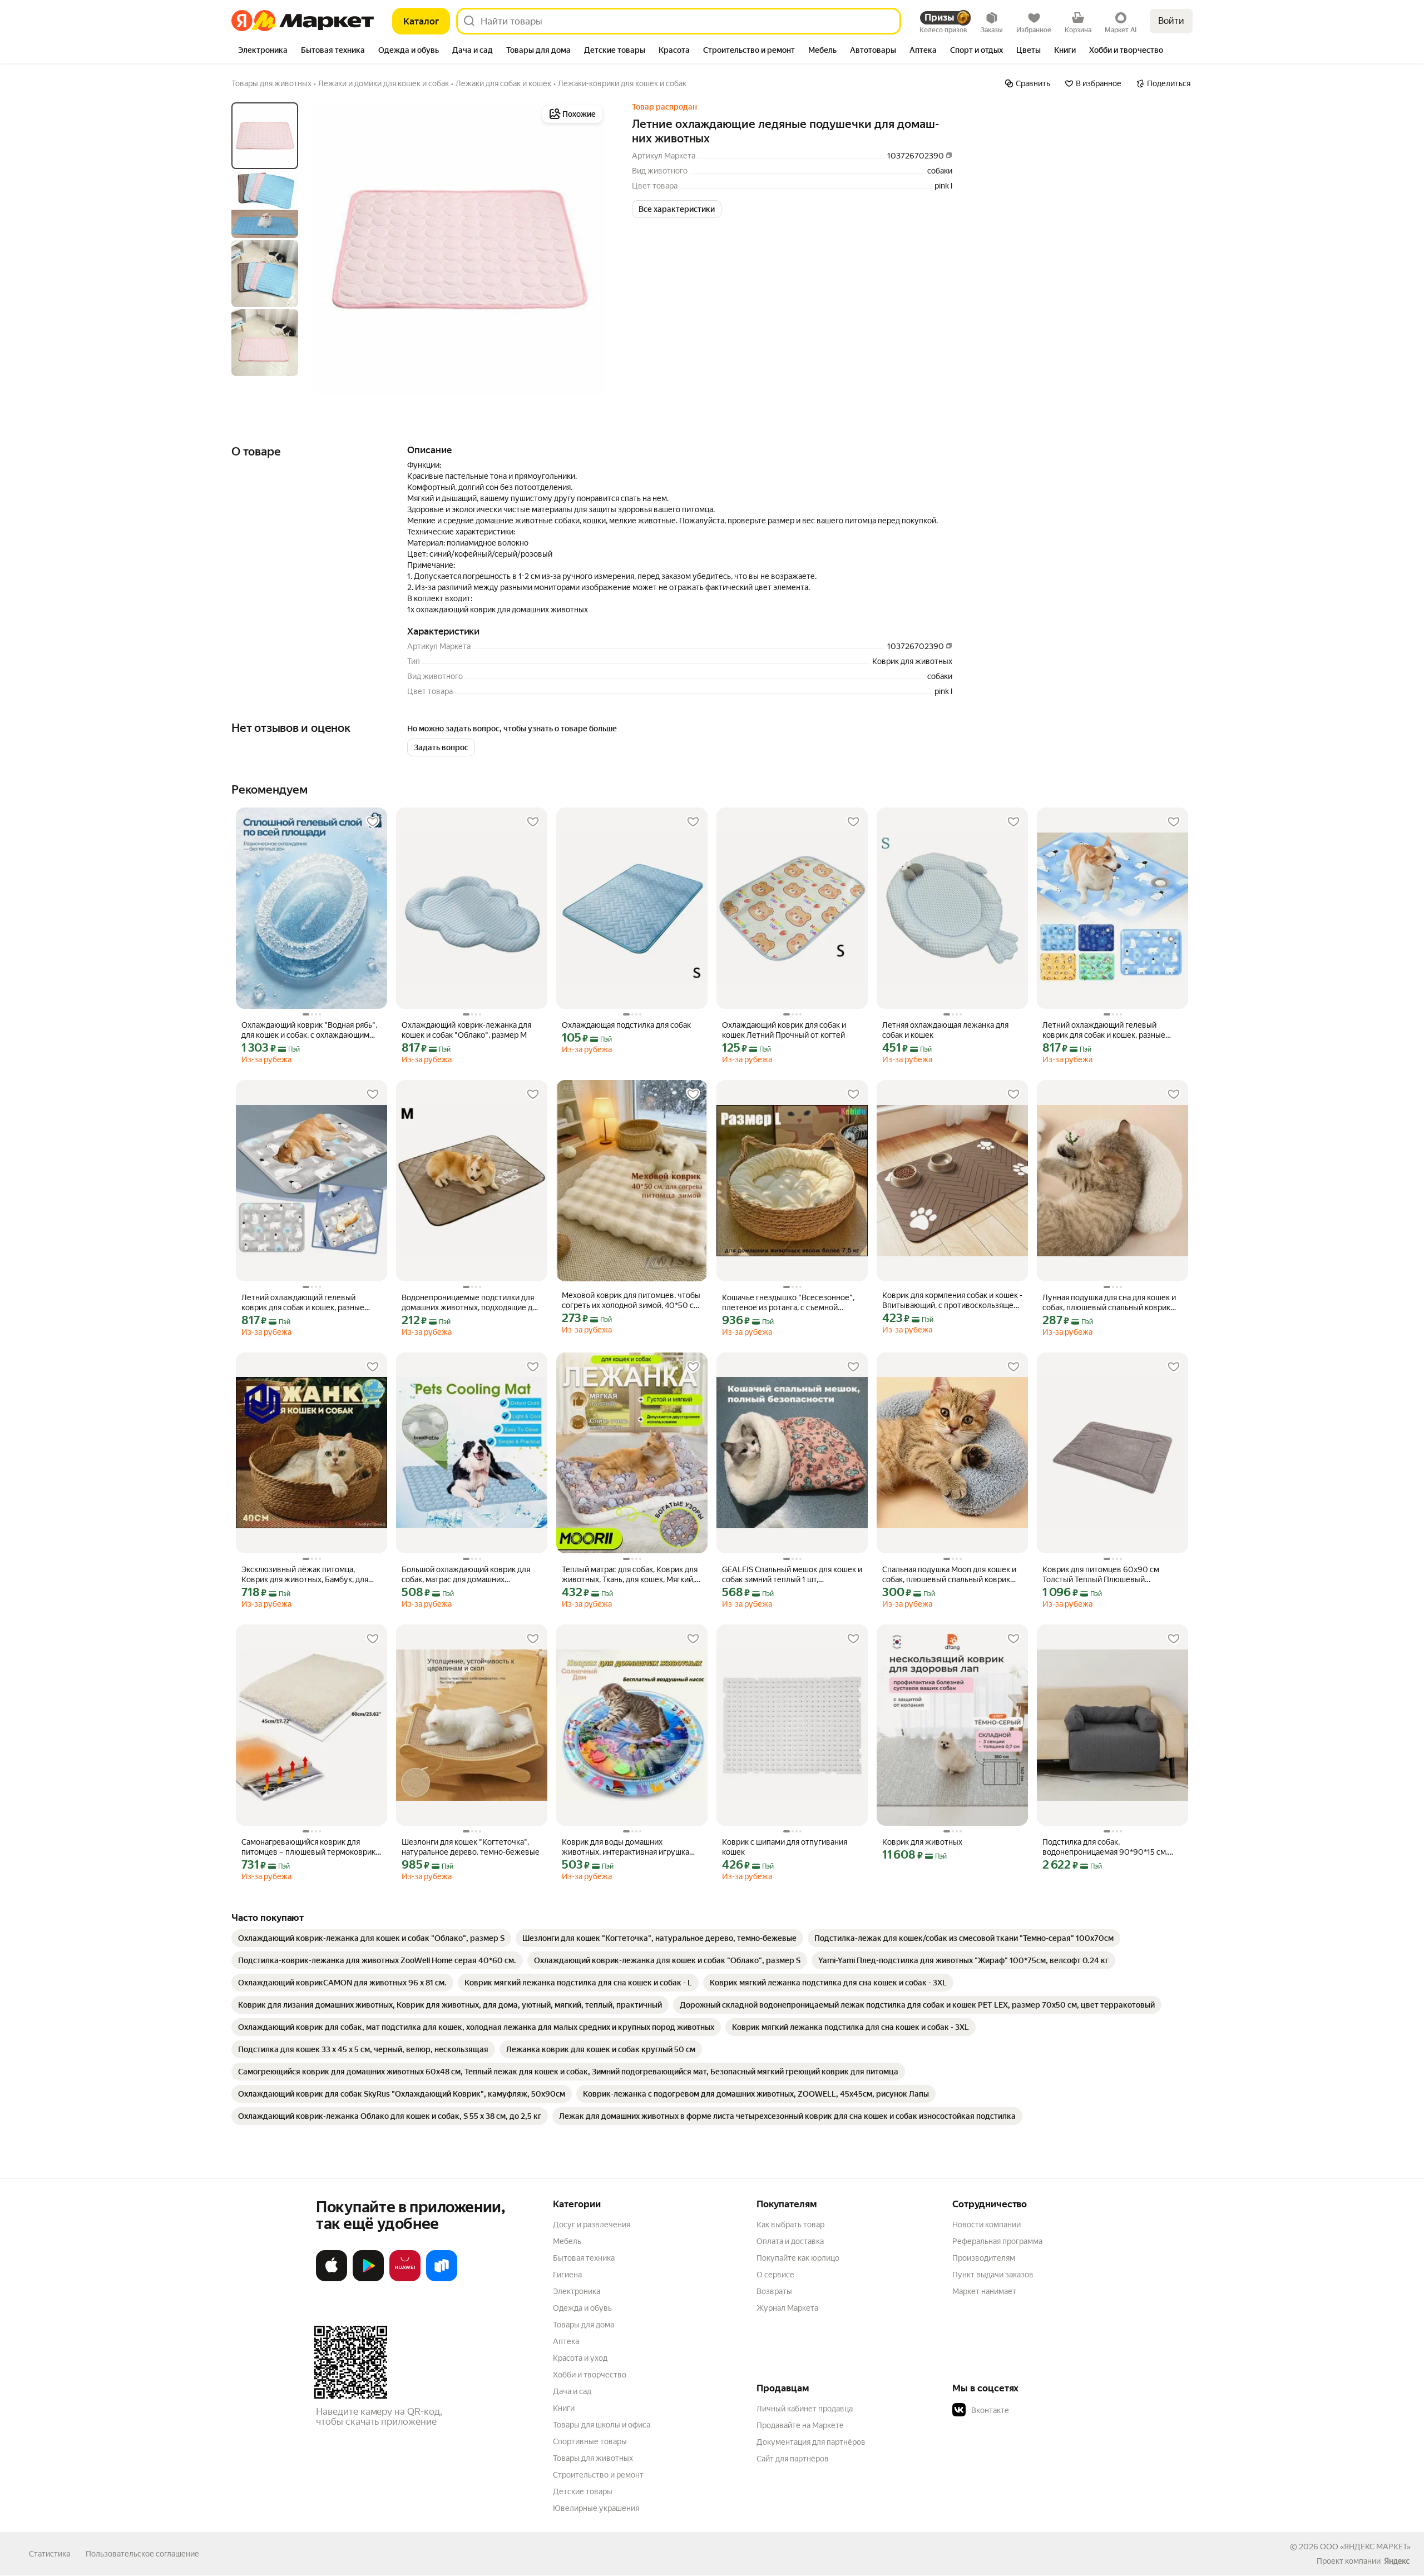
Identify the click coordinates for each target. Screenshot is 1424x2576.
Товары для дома (584, 2325)
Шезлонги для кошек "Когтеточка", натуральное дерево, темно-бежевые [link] (471, 1847)
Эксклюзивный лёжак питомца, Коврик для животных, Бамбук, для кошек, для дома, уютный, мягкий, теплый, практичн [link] (305, 1575)
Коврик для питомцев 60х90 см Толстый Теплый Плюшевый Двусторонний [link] (1101, 1575)
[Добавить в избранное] (373, 822)
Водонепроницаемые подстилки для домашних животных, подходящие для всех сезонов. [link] (471, 1303)
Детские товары (583, 2491)
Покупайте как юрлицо (798, 2258)
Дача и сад (572, 2391)
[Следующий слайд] (587, 249)
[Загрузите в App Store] (332, 2279)
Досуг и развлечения (592, 2225)
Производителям (984, 2258)
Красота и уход (580, 2358)
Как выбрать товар (790, 2225)
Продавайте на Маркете (800, 2425)
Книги (564, 2408)
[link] (371, 1938)
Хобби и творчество (590, 2375)
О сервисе (775, 2275)
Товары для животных (593, 2458)
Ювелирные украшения (596, 2508)
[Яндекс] (1397, 2561)
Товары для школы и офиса (602, 2425)
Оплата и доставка (790, 2241)
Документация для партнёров (811, 2442)
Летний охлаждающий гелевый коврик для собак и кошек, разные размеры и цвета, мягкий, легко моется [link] (1104, 1030)
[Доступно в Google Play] (368, 2279)
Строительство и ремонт (598, 2475)
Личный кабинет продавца (805, 2409)
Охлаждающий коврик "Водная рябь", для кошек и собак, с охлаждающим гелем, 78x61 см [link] (309, 1030)
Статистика (50, 2554)
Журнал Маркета (787, 2308)
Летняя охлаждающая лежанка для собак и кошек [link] (945, 1030)
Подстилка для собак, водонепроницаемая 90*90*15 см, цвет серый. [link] (1105, 1847)
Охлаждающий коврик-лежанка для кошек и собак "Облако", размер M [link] (466, 1030)
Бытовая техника (584, 2258)
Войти (1171, 21)
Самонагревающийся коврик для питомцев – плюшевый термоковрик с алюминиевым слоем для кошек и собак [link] (311, 1847)
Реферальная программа (997, 2241)
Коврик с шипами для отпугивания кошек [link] (785, 1847)
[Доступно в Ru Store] (442, 2279)
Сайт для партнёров (793, 2459)
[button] (677, 209)
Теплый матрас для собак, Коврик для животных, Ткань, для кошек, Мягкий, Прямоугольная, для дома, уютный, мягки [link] (630, 1575)
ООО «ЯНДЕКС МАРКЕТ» (1365, 2547)
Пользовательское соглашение (142, 2554)
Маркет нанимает (984, 2291)
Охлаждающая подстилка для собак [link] (626, 1025)
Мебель (567, 2241)
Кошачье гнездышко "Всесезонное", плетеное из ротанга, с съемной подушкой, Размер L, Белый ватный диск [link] (788, 1303)
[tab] (263, 51)
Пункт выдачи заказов (993, 2275)
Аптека (566, 2341)
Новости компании (987, 2225)
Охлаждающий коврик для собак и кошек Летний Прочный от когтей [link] (784, 1030)
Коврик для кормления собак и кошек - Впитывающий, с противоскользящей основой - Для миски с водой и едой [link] (952, 1301)
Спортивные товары (590, 2441)
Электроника (577, 2291)
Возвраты (774, 2291)
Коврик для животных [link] (922, 1842)
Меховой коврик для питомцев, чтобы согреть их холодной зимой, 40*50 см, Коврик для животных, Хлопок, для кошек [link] (631, 1301)
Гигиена (567, 2275)
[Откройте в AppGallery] (405, 2279)
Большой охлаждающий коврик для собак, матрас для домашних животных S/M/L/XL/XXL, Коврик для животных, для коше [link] (469, 1575)
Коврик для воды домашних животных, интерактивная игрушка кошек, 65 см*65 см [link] (626, 1847)
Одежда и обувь (582, 2308)
